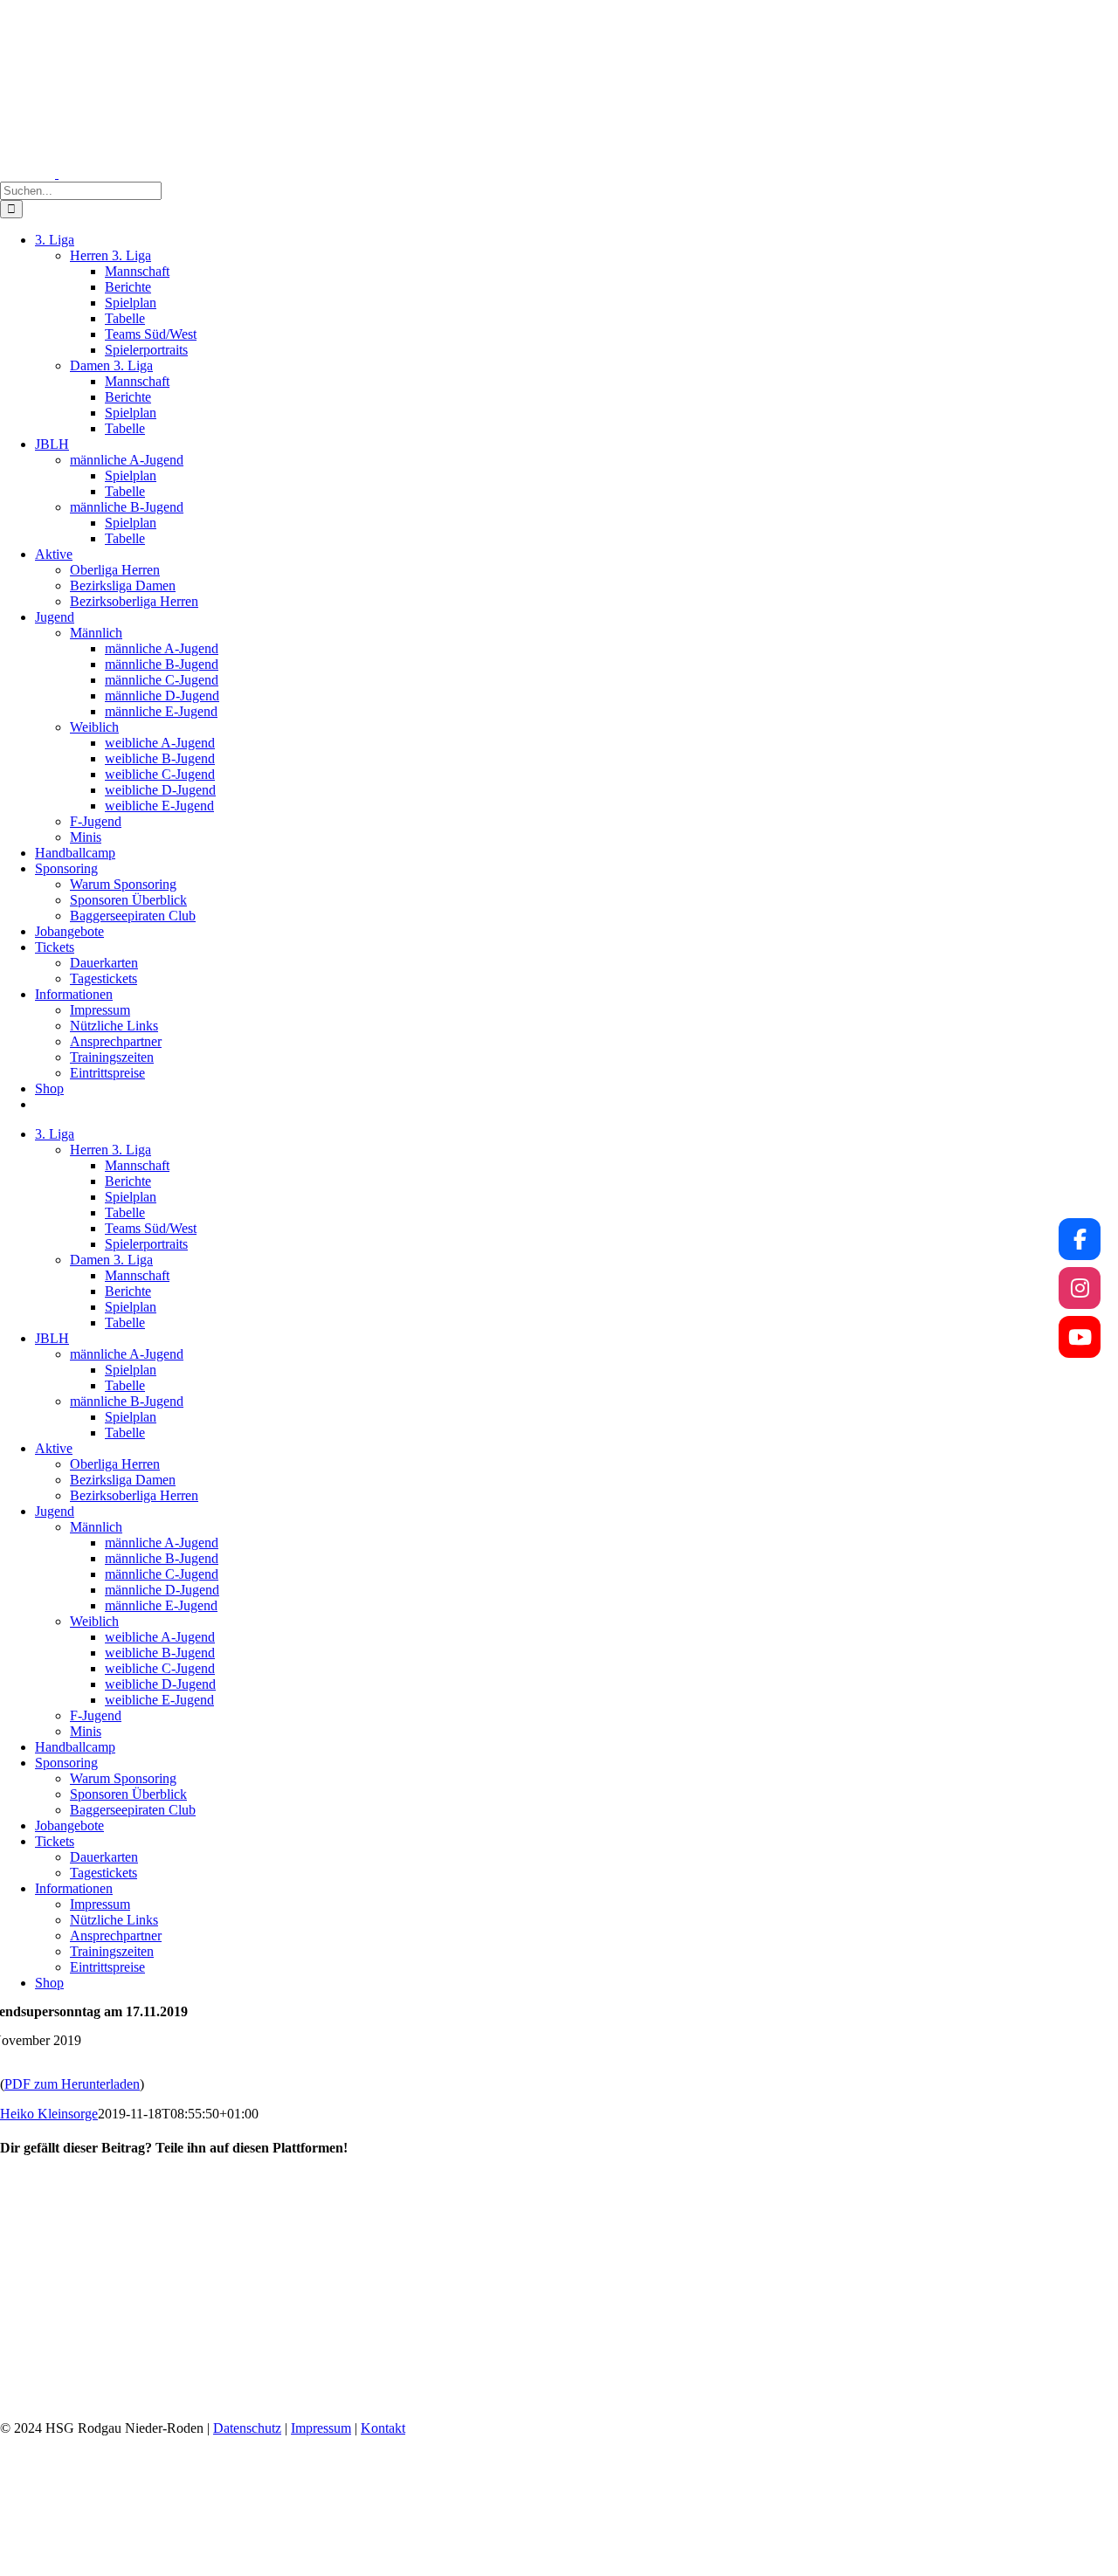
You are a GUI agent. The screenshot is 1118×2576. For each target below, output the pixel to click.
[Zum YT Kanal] (1080, 1337)
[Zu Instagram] (1080, 1288)
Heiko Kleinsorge (49, 2114)
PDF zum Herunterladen (72, 2084)
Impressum (321, 2428)
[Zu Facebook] (1080, 1239)
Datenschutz (247, 2428)
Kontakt (383, 2428)
